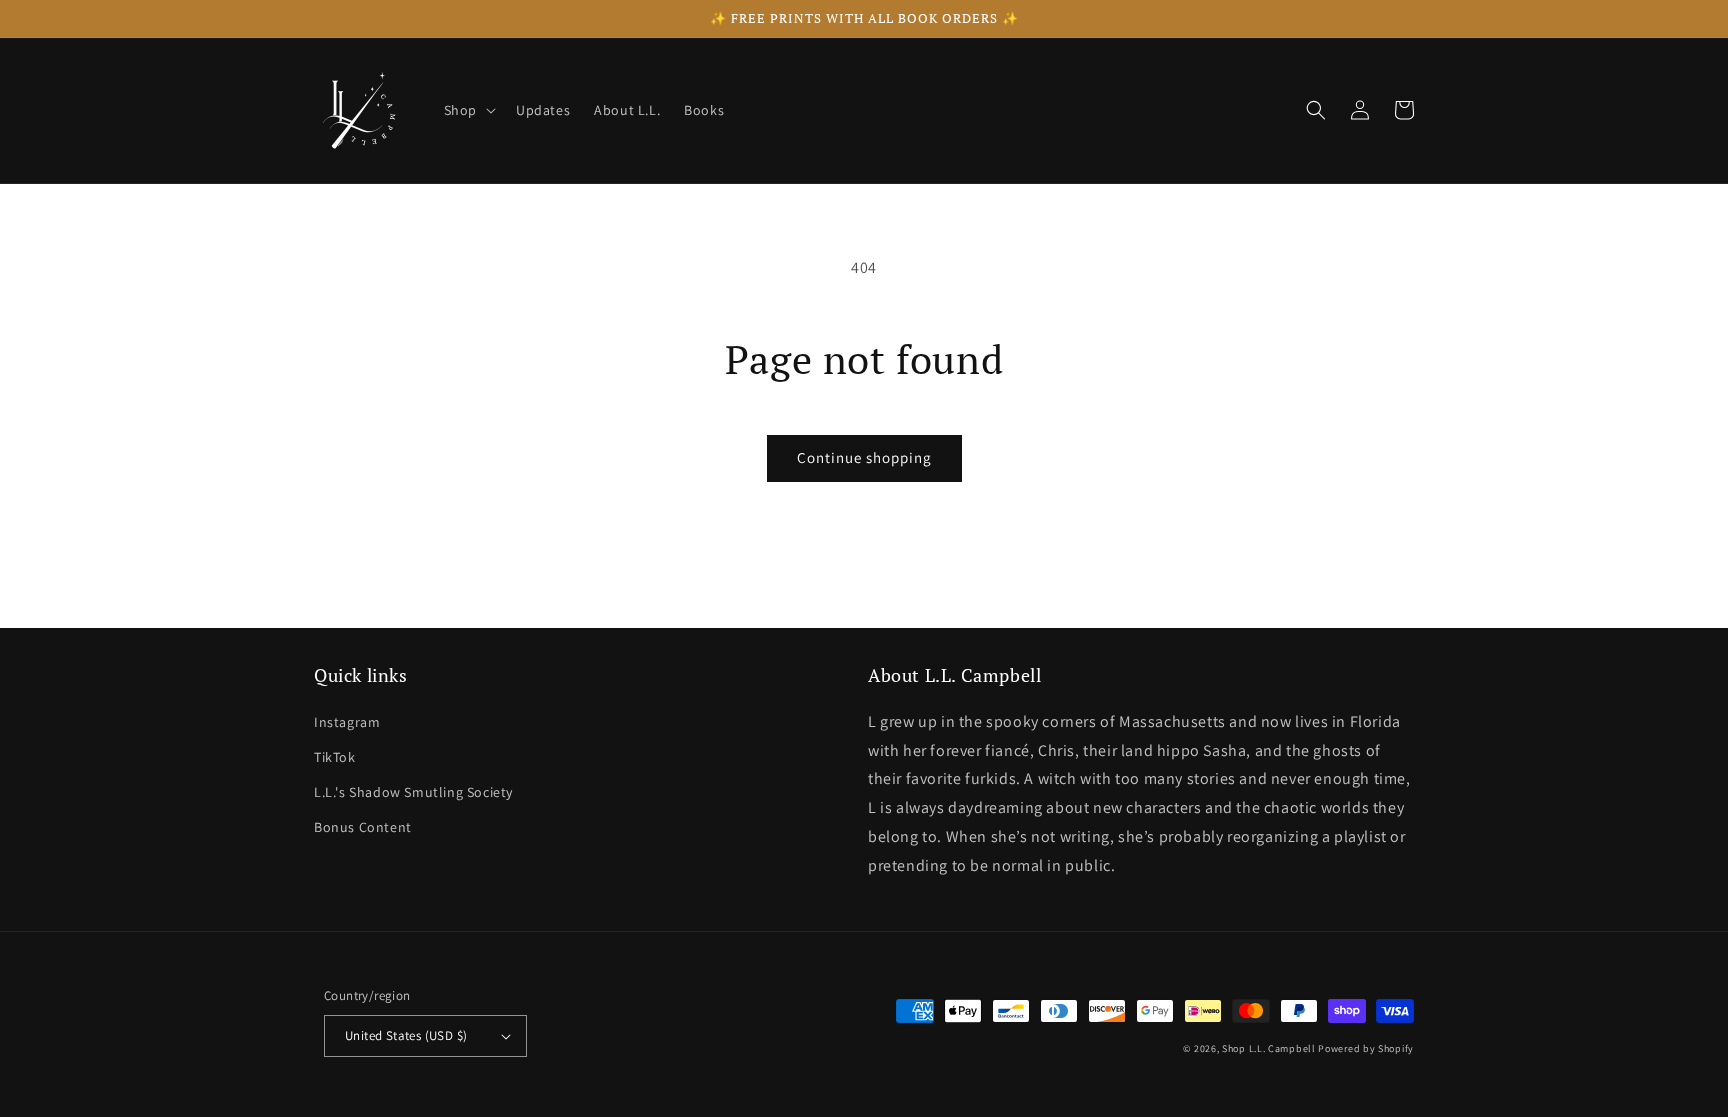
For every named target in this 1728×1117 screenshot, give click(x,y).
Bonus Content (363, 827)
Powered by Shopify (1366, 1048)
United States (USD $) (406, 1035)
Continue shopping (864, 457)
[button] (468, 110)
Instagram (347, 722)
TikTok (335, 757)
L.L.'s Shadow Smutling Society (413, 792)
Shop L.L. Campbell (1269, 1048)
